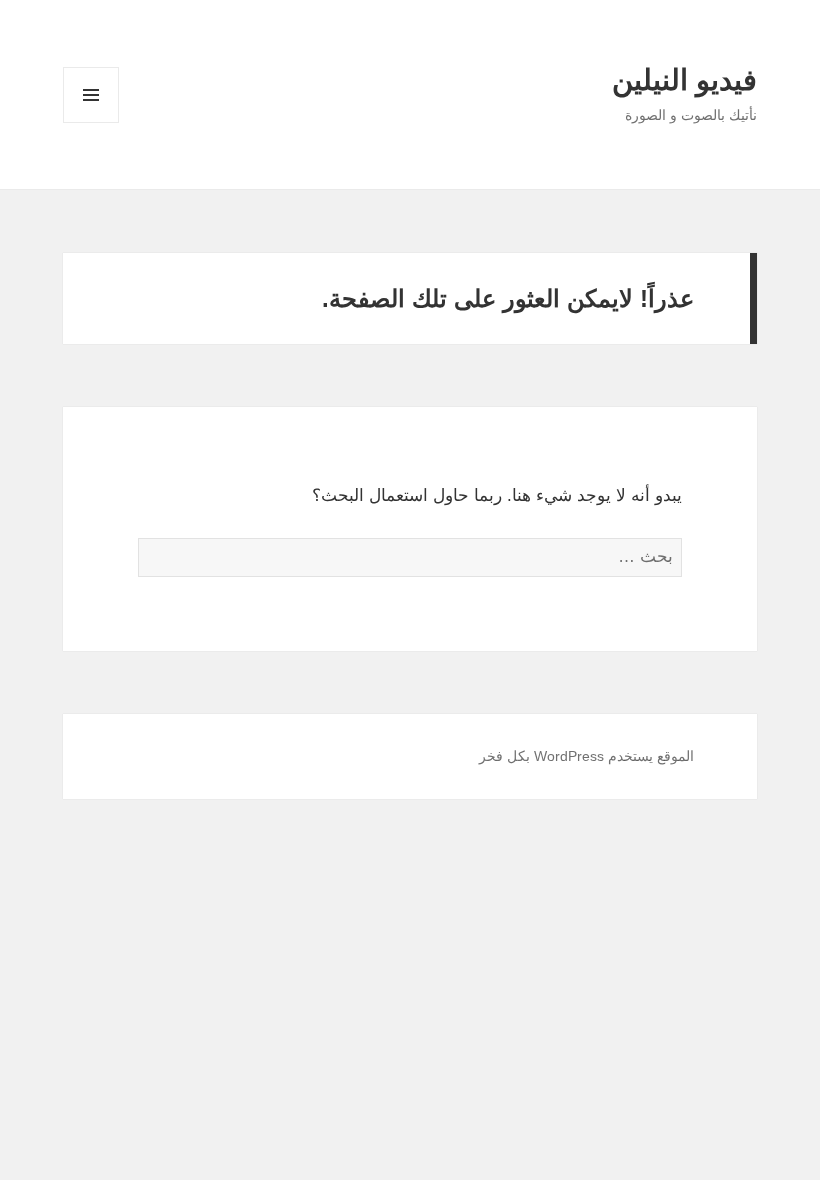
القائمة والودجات (91, 122)
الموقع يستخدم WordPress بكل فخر (586, 756)
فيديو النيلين (684, 80)
